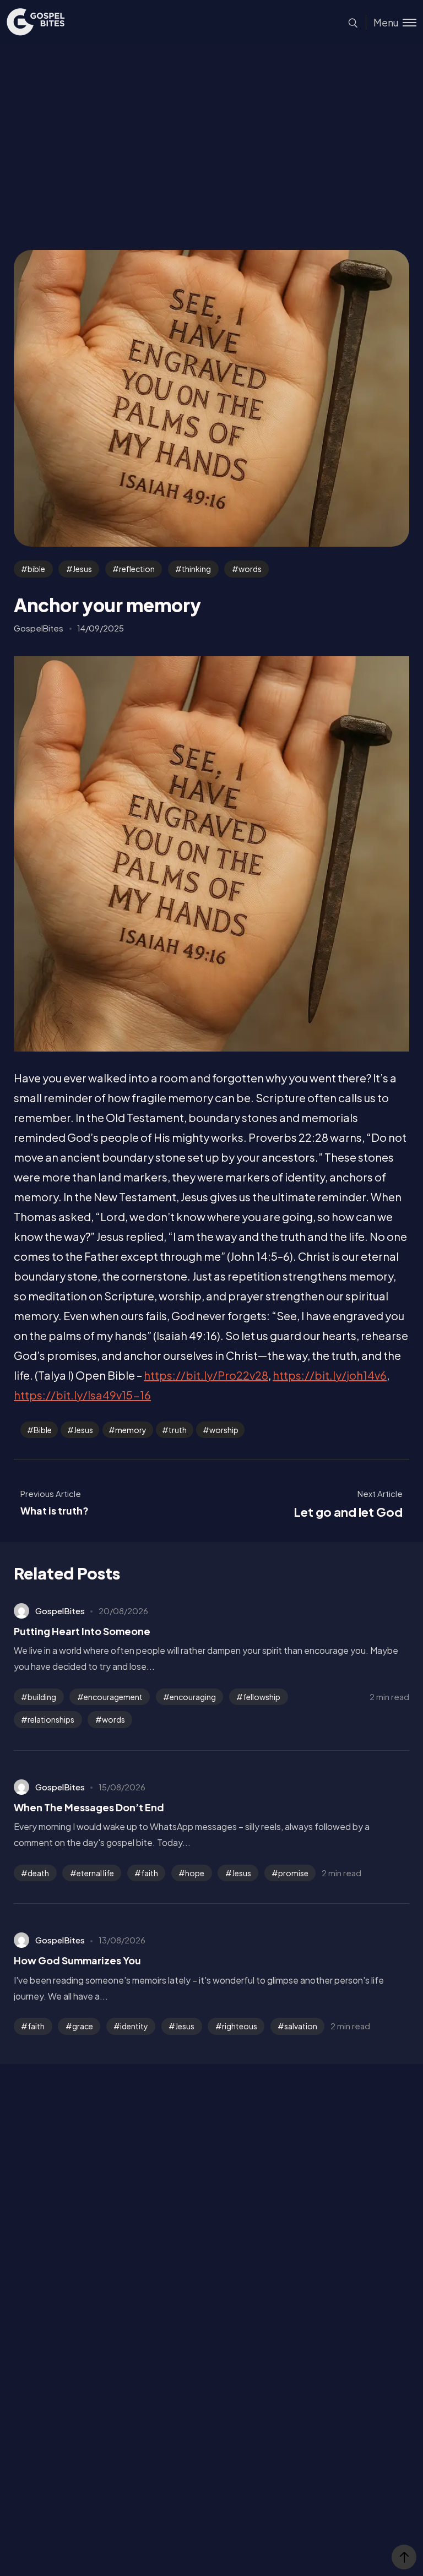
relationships (51, 1719)
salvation (301, 2026)
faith (150, 1873)
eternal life (95, 1873)
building (42, 1697)
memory (131, 1430)
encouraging (193, 1697)
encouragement (113, 1697)
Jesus (82, 569)
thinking (196, 569)
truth (178, 1430)
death (38, 1873)
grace (83, 2026)
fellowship (262, 1697)
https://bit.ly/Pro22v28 (206, 1375)
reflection (137, 569)
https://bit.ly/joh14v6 (330, 1375)
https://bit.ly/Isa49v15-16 (82, 1395)
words (250, 569)
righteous (240, 2026)
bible (36, 569)
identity (134, 2026)
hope (195, 1873)
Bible (43, 1430)
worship (224, 1430)
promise (293, 1873)
